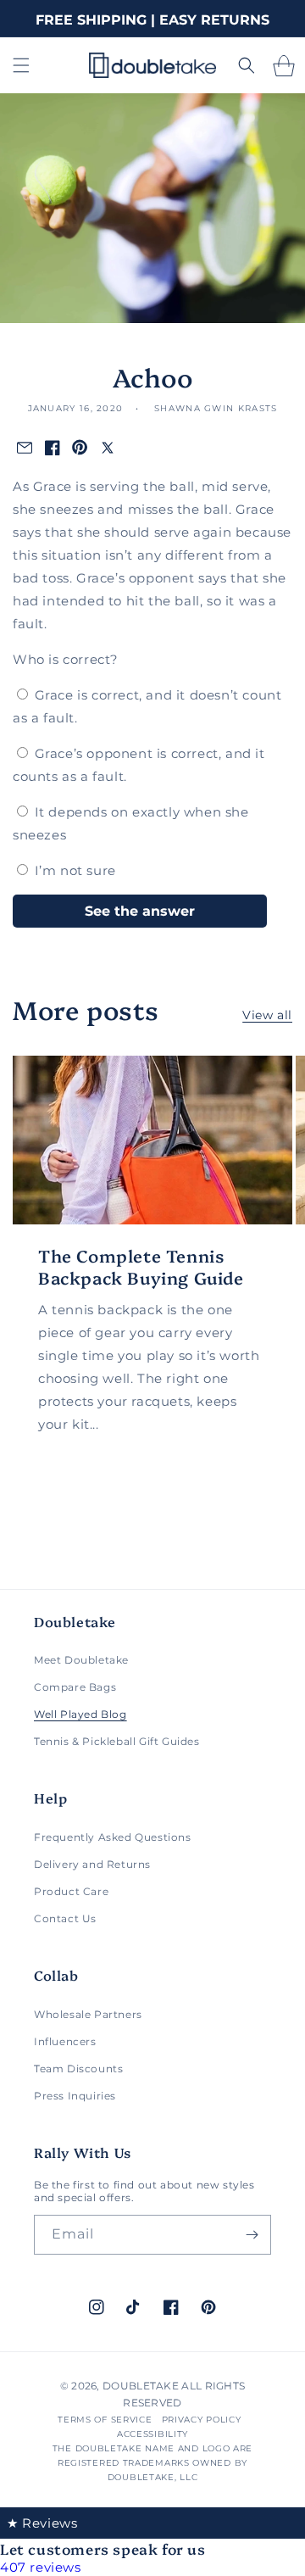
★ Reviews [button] (42, 2523)
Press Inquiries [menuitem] (75, 2096)
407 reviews (41, 2567)
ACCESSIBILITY (152, 2434)
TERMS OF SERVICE (105, 2420)
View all (267, 1015)
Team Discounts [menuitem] (78, 2069)
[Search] (247, 65)
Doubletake (141, 2386)
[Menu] (21, 65)
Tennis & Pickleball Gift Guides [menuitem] (117, 1741)
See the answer (140, 911)
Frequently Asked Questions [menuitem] (113, 1837)
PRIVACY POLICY (202, 2420)
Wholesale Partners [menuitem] (88, 2014)
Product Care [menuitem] (71, 1891)
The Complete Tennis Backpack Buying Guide (141, 1266)
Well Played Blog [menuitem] (80, 1714)
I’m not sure (75, 870)
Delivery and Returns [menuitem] (92, 1864)
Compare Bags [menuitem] (75, 1687)
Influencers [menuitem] (65, 2041)
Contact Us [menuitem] (65, 1918)
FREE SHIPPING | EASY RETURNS (152, 20)
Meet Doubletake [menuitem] (81, 1660)
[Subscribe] (252, 2235)
